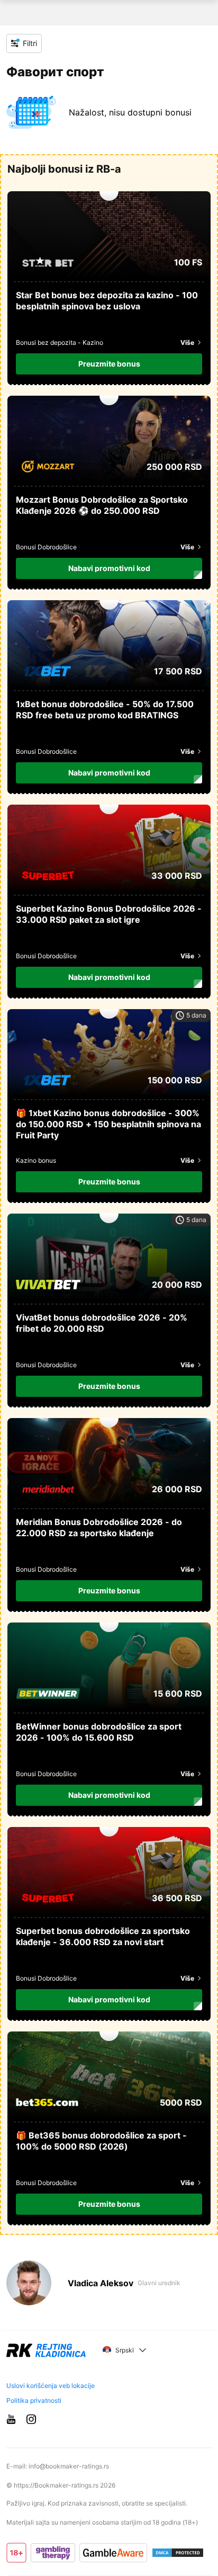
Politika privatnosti (34, 2401)
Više (187, 342)
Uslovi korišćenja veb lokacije (51, 2386)
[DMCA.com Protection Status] (178, 2553)
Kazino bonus (36, 1160)
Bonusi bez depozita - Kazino (60, 342)
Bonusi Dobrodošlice (46, 547)
